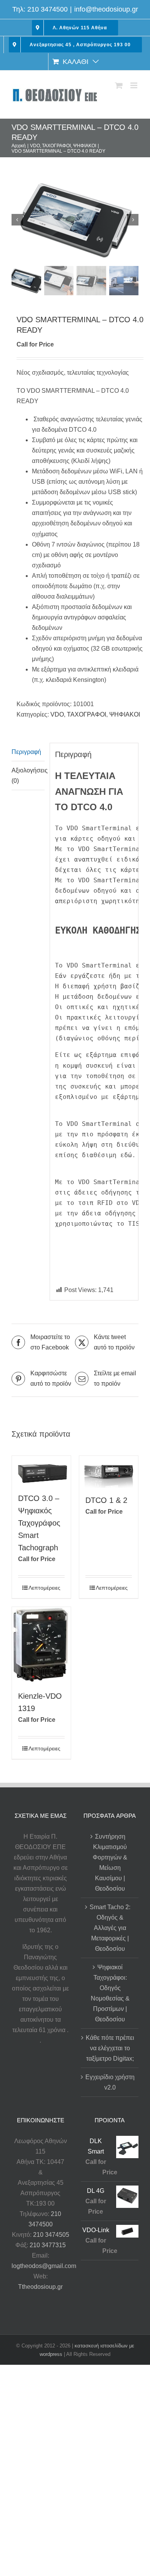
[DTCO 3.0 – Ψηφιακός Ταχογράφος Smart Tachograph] (41, 1471)
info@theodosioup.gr (106, 9)
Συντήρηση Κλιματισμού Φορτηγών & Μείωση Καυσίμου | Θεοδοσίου (110, 1863)
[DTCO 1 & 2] (109, 1472)
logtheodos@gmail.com (44, 2266)
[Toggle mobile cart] (119, 85)
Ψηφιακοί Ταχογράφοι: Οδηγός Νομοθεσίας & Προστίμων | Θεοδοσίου (110, 1993)
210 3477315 (48, 2245)
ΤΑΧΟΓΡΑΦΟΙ (87, 714)
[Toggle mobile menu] (134, 85)
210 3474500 (47, 9)
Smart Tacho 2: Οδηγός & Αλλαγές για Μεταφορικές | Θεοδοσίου (110, 1928)
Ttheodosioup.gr (40, 2287)
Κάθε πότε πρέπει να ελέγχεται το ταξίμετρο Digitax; (110, 2048)
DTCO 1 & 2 (106, 1500)
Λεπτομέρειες (44, 1588)
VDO (57, 714)
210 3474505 (51, 2235)
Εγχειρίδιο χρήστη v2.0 (110, 2082)
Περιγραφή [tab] (26, 752)
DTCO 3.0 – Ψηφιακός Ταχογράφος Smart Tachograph (39, 1523)
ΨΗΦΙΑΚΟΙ (125, 714)
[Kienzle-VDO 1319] (41, 1645)
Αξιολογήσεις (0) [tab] (28, 776)
